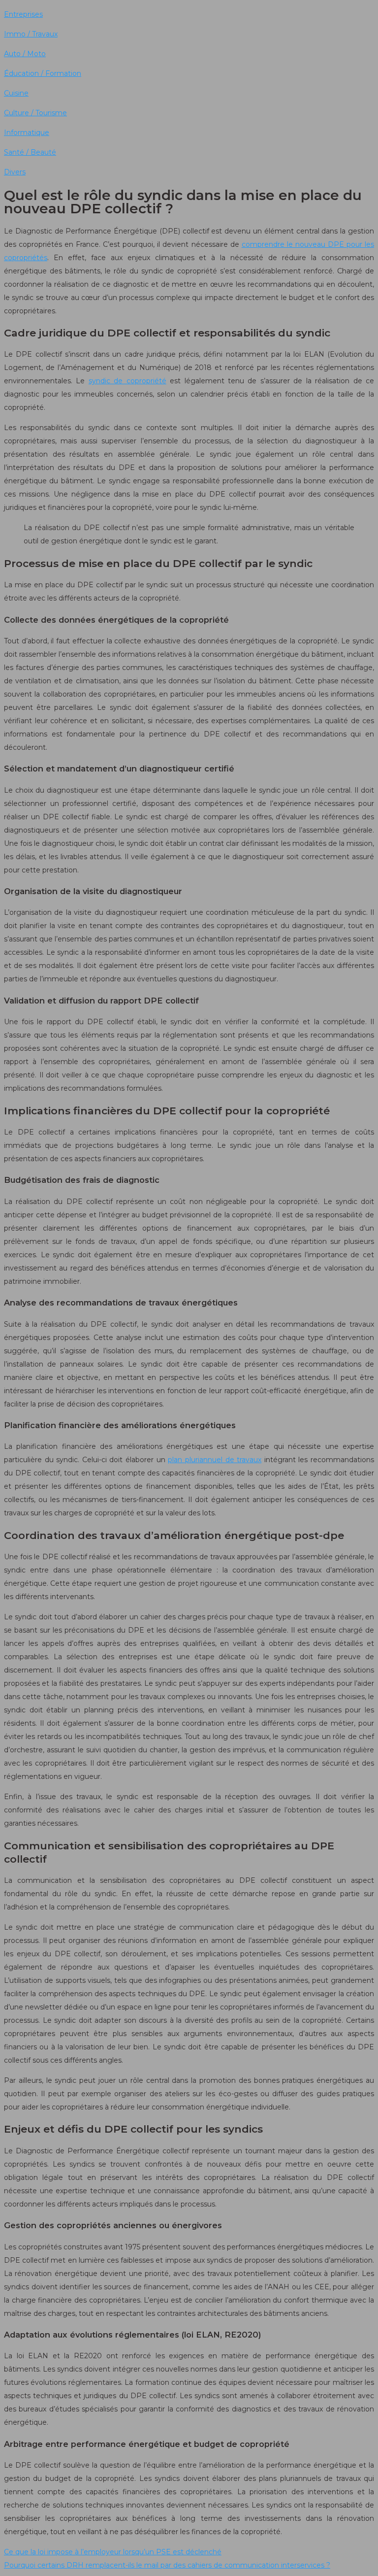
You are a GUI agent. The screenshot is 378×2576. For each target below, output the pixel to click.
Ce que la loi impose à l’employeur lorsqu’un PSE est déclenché (113, 2552)
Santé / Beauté (30, 152)
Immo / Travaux (31, 34)
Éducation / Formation (43, 73)
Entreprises (23, 14)
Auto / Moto (25, 54)
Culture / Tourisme (35, 113)
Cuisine (16, 93)
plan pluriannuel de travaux (215, 1460)
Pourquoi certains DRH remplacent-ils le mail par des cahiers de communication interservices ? (167, 2565)
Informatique (27, 133)
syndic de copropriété (127, 381)
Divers (15, 172)
